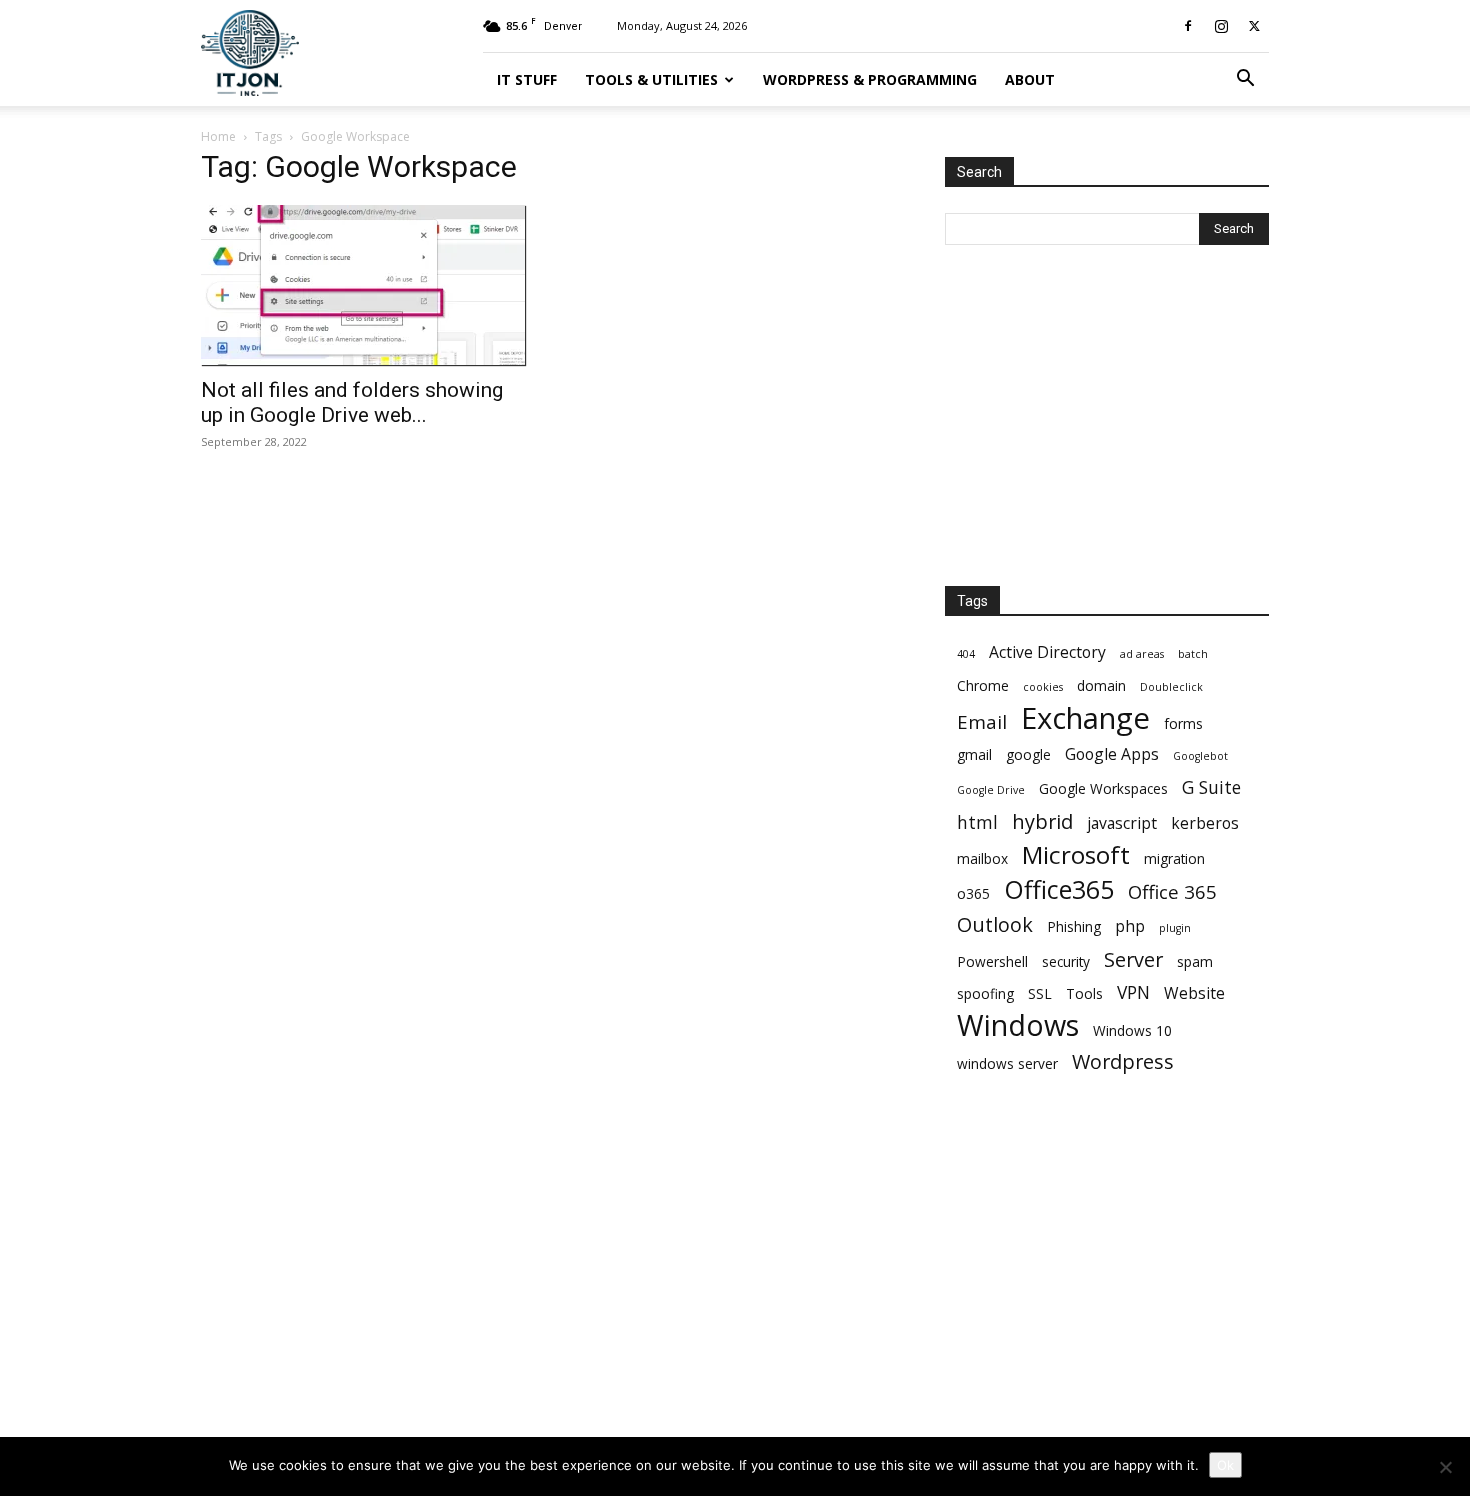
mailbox (982, 858)
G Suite (1211, 787)
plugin (1175, 928)
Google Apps (1112, 754)
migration (1174, 858)
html (977, 822)
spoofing (985, 993)
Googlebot (1200, 756)
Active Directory (1047, 652)
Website (1194, 993)
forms (1183, 723)
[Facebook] (1188, 26)
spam (1195, 961)
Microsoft (1076, 854)
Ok (1225, 1465)
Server (1133, 959)
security (1066, 961)
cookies (1043, 687)
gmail (974, 754)
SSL (1040, 993)
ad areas (1142, 654)
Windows (1018, 1024)
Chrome (983, 685)
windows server (1007, 1063)
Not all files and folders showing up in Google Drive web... (352, 402)
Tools (1084, 993)
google (1028, 754)
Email (982, 721)
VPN (1133, 992)
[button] (1245, 80)
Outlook (995, 924)
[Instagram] (1221, 26)
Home (218, 136)
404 (966, 654)
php (1130, 926)
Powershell (992, 961)
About (1030, 79)
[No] (1445, 1467)
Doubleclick (1171, 687)
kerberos (1205, 823)
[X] (1254, 26)
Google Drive (991, 790)
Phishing (1074, 926)
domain (1101, 685)
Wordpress (1123, 1061)
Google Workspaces (1103, 788)
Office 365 (1172, 891)
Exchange (1085, 718)
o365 (973, 893)
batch (1193, 654)
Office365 (1059, 889)
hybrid (1042, 821)
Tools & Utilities (651, 79)
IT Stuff (527, 79)
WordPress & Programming (870, 79)
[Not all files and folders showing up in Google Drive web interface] (363, 285)
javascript (1122, 823)
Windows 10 (1132, 1030)
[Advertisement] (1095, 418)
